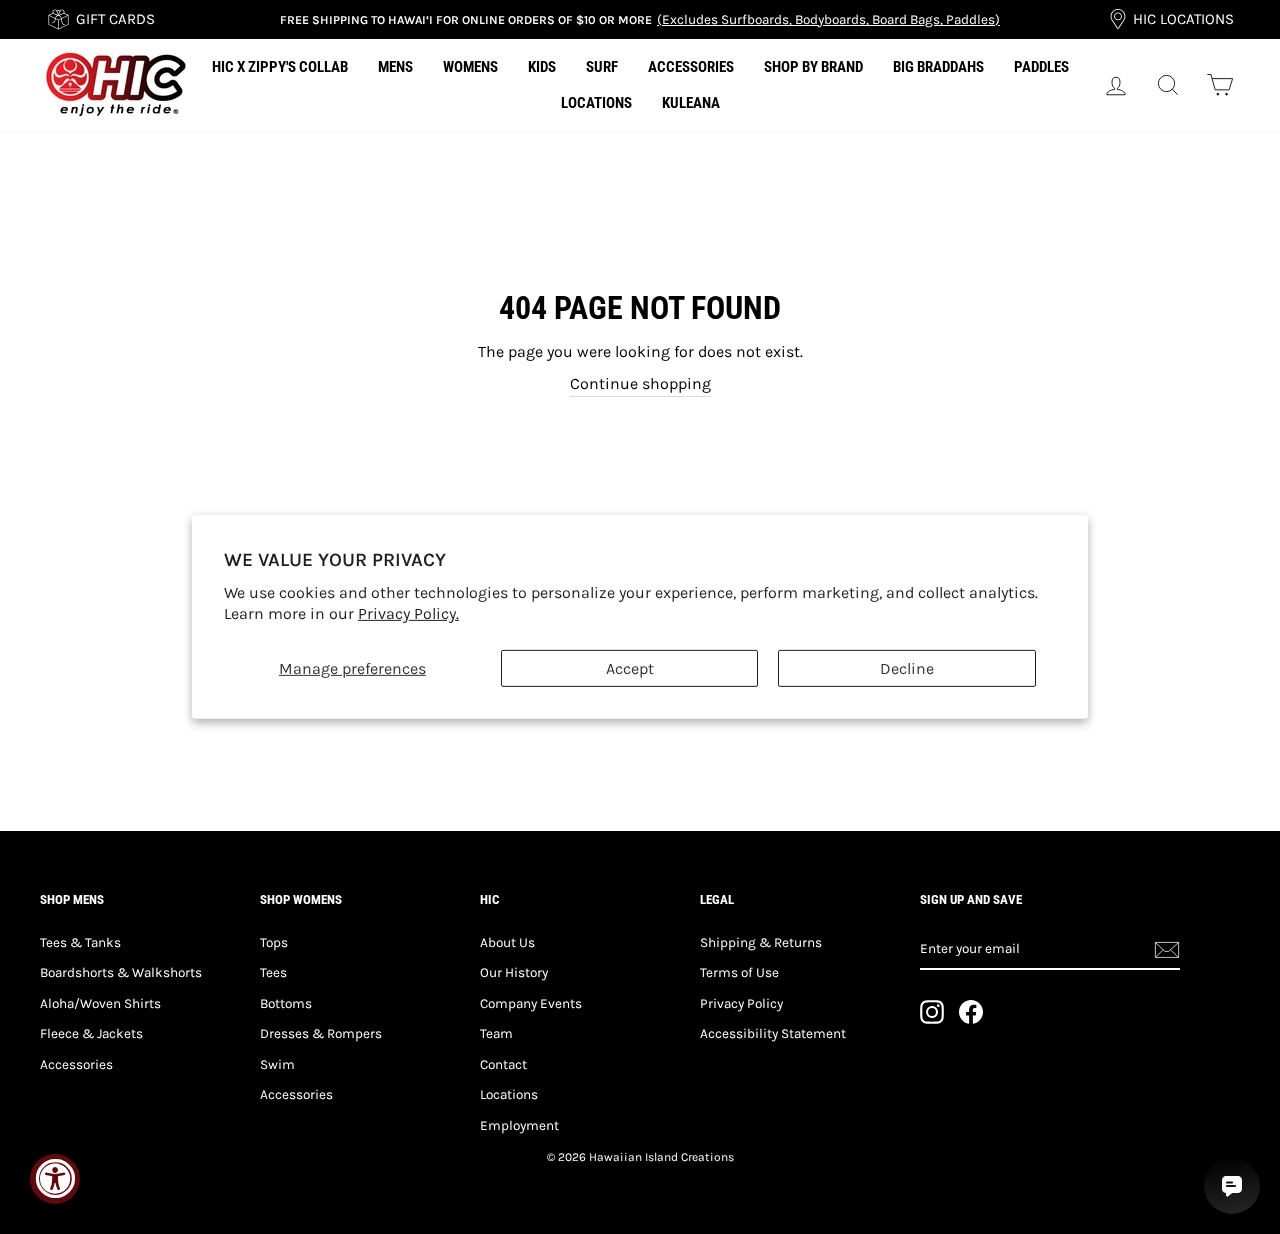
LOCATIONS (596, 103)
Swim (277, 1064)
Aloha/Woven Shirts (100, 1003)
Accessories (76, 1064)
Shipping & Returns (761, 942)
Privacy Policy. (408, 613)
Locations (509, 1094)
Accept (630, 668)
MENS (395, 67)
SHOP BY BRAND (813, 67)
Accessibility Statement (773, 1033)
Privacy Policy (741, 1003)
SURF (602, 67)
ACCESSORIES (691, 67)
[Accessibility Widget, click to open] (55, 1179)
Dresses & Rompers (321, 1033)
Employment (519, 1125)
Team (496, 1033)
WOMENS (470, 67)
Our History (514, 972)
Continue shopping (640, 383)
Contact (503, 1064)
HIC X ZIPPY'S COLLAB (280, 67)
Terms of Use (739, 972)
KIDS (542, 67)
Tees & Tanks (80, 942)
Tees (273, 972)
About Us (507, 942)
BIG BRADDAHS (938, 67)
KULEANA (691, 103)
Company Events (531, 1003)
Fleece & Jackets (91, 1033)
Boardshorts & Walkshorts (121, 972)
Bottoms (286, 1003)
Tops (274, 942)
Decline (907, 668)
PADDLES (1041, 67)
